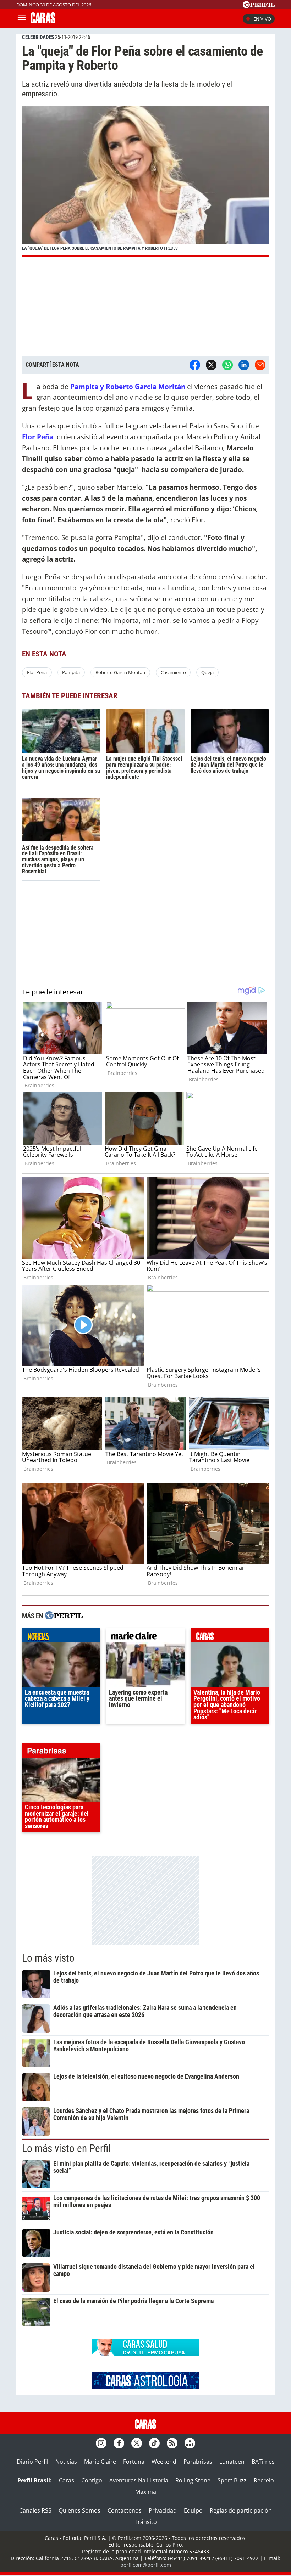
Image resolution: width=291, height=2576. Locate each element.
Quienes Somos (79, 2510)
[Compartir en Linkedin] (244, 365)
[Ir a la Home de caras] (43, 21)
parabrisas (61, 1752)
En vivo (262, 19)
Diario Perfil (32, 2462)
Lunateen (232, 2462)
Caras (67, 2480)
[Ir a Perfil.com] (259, 6)
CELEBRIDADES (38, 37)
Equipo (193, 2510)
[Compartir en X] (211, 365)
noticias (61, 1637)
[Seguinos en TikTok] (154, 2443)
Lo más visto (48, 1958)
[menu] (22, 19)
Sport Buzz (232, 2480)
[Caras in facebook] (119, 2443)
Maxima (146, 2492)
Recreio (264, 2480)
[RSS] (172, 2443)
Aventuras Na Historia (139, 2480)
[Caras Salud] (145, 2354)
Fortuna (134, 2462)
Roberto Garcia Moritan (120, 672)
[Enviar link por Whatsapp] (227, 365)
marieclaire (145, 1637)
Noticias (66, 2462)
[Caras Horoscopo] (145, 2387)
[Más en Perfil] (64, 1616)
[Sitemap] (190, 2443)
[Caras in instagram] (101, 2443)
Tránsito (146, 2522)
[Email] (260, 365)
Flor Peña (37, 672)
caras (230, 1637)
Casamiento (173, 672)
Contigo (92, 2480)
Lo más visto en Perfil (66, 2148)
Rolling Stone (193, 2480)
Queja (207, 672)
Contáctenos (125, 2510)
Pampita (71, 672)
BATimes (263, 2462)
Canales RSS (35, 2510)
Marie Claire (100, 2462)
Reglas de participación (241, 2510)
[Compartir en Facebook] (195, 365)
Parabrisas (198, 2462)
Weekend (164, 2462)
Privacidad (163, 2510)
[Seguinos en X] (137, 2443)
